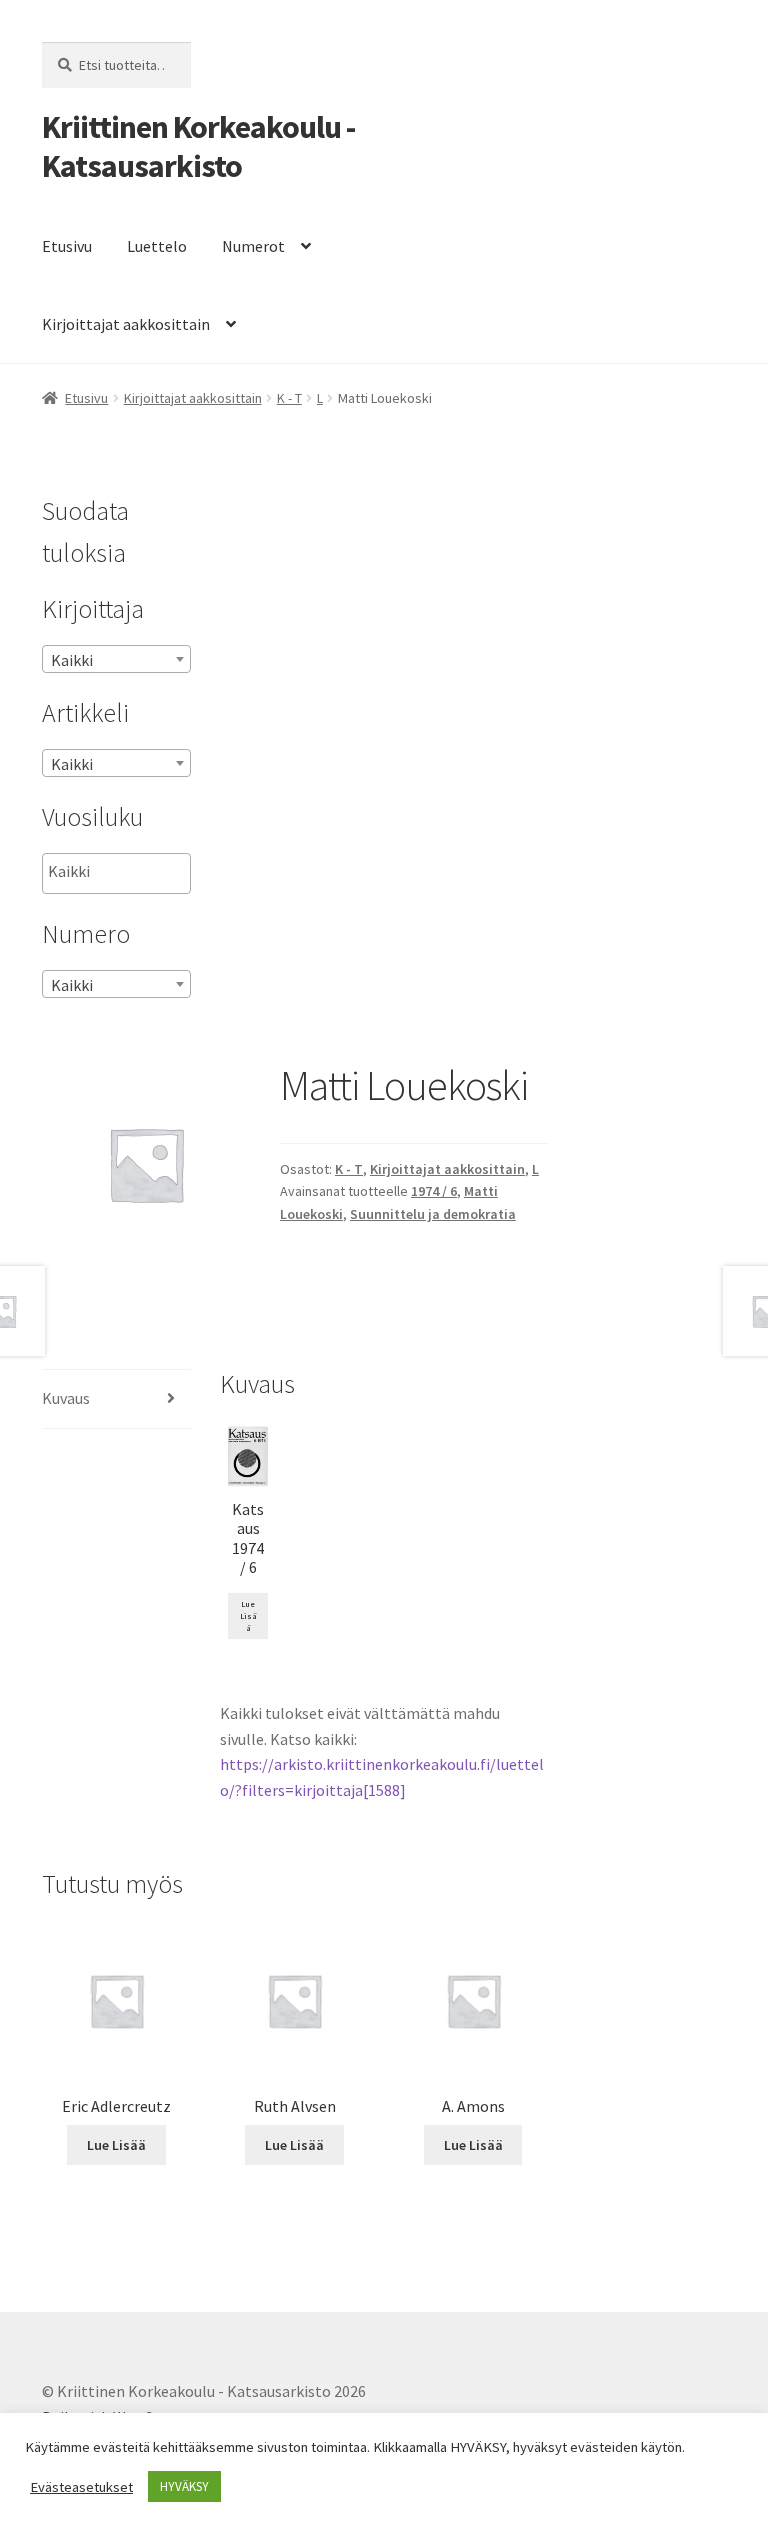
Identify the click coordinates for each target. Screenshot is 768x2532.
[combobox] (116, 659)
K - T (289, 398)
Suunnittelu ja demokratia (433, 1214)
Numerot (253, 246)
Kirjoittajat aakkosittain (126, 324)
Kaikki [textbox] (72, 660)
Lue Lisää (248, 1616)
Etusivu (67, 246)
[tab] (116, 1399)
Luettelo (157, 246)
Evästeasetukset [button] (81, 2487)
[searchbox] (148, 872)
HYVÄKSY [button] (184, 2486)
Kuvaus (66, 1398)
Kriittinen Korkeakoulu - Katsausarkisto (198, 146)
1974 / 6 (434, 1191)
